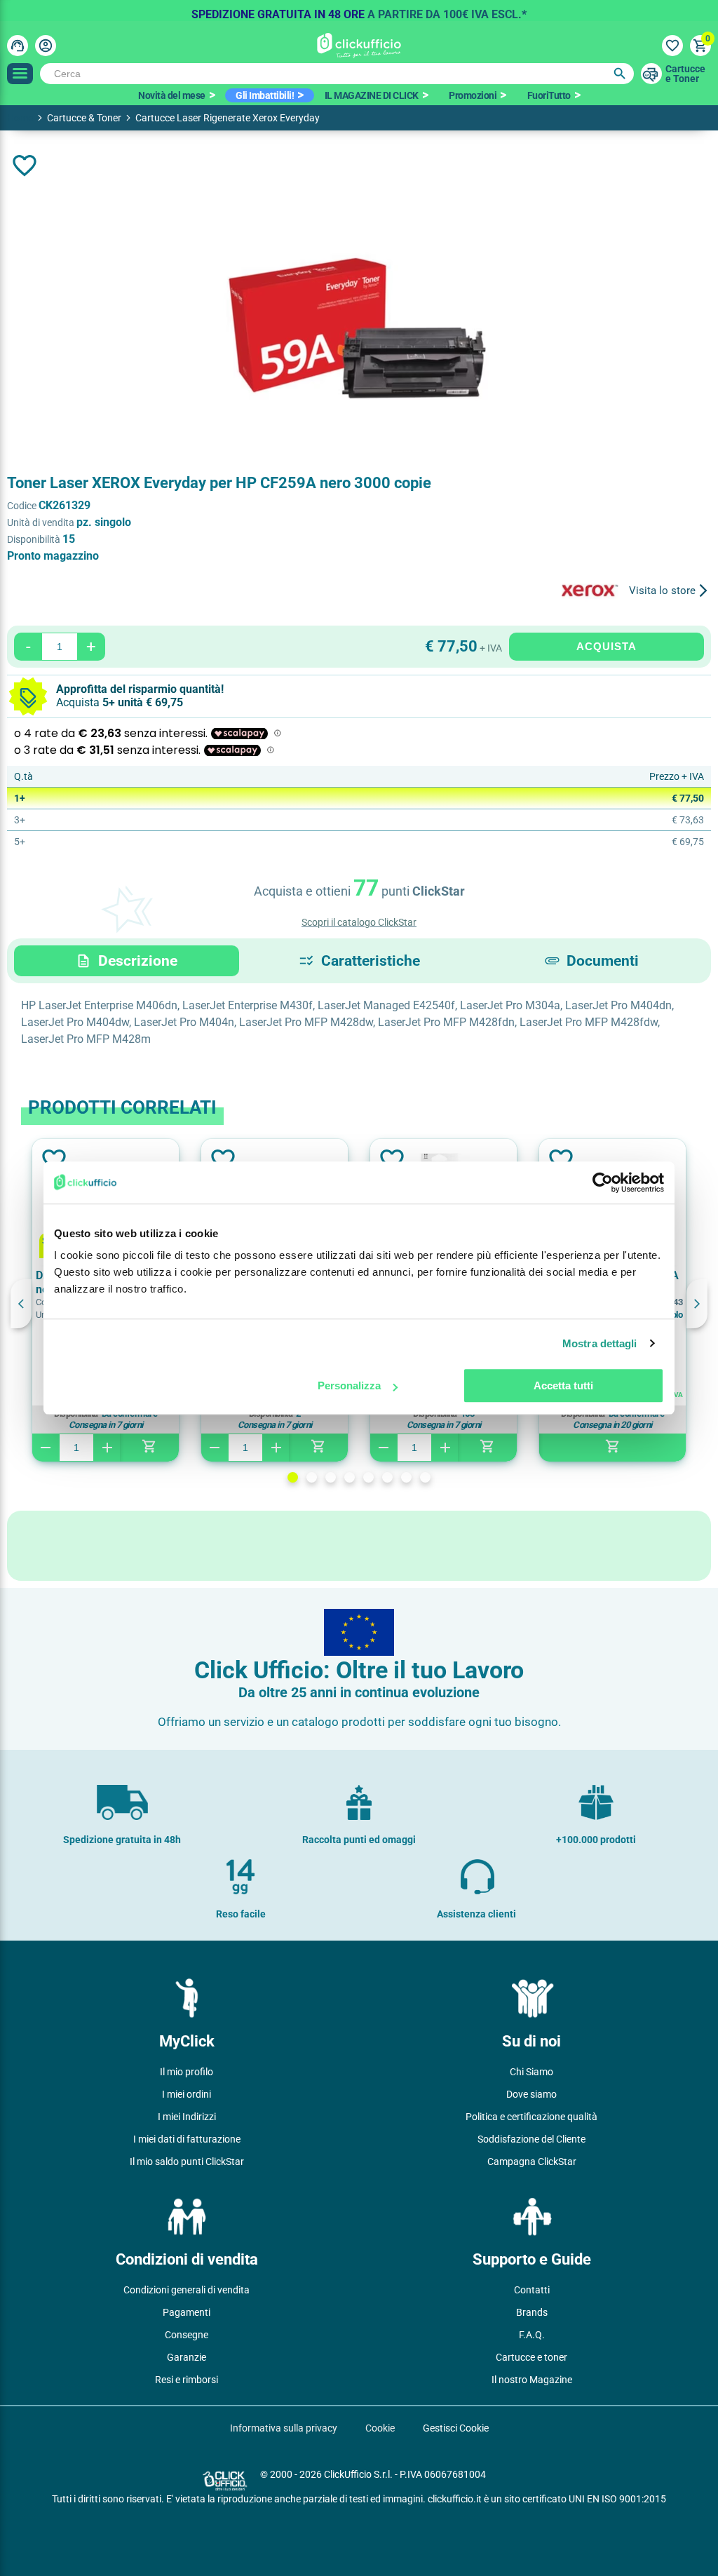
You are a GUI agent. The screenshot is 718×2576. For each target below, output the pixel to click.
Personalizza (349, 1385)
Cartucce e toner (531, 2357)
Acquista (607, 646)
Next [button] (697, 1304)
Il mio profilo (187, 2072)
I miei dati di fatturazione (187, 2139)
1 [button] (293, 1477)
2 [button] (312, 1477)
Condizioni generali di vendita (187, 2290)
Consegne (187, 2335)
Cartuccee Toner (685, 74)
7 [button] (406, 1477)
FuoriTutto (549, 95)
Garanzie (187, 2357)
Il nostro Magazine (532, 2380)
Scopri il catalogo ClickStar (359, 922)
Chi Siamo (531, 2072)
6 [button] (387, 1477)
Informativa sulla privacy (284, 2428)
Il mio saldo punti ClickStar (187, 2162)
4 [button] (350, 1477)
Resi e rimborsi (187, 2380)
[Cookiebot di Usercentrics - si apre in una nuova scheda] (603, 1182)
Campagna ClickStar (532, 2162)
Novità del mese (172, 95)
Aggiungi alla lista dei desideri (53, 1160)
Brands (532, 2312)
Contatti (532, 2290)
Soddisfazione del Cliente (531, 2139)
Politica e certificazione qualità (531, 2117)
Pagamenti (187, 2312)
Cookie (380, 2428)
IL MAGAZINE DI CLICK (372, 95)
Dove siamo (531, 2094)
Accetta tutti (563, 1385)
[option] (359, 11)
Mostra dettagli (600, 1343)
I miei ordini (187, 2094)
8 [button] (425, 1477)
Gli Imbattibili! (265, 95)
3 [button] (331, 1477)
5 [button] (368, 1477)
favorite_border (25, 166)
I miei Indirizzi (187, 2117)
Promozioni (473, 95)
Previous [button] (21, 1304)
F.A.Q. (532, 2335)
